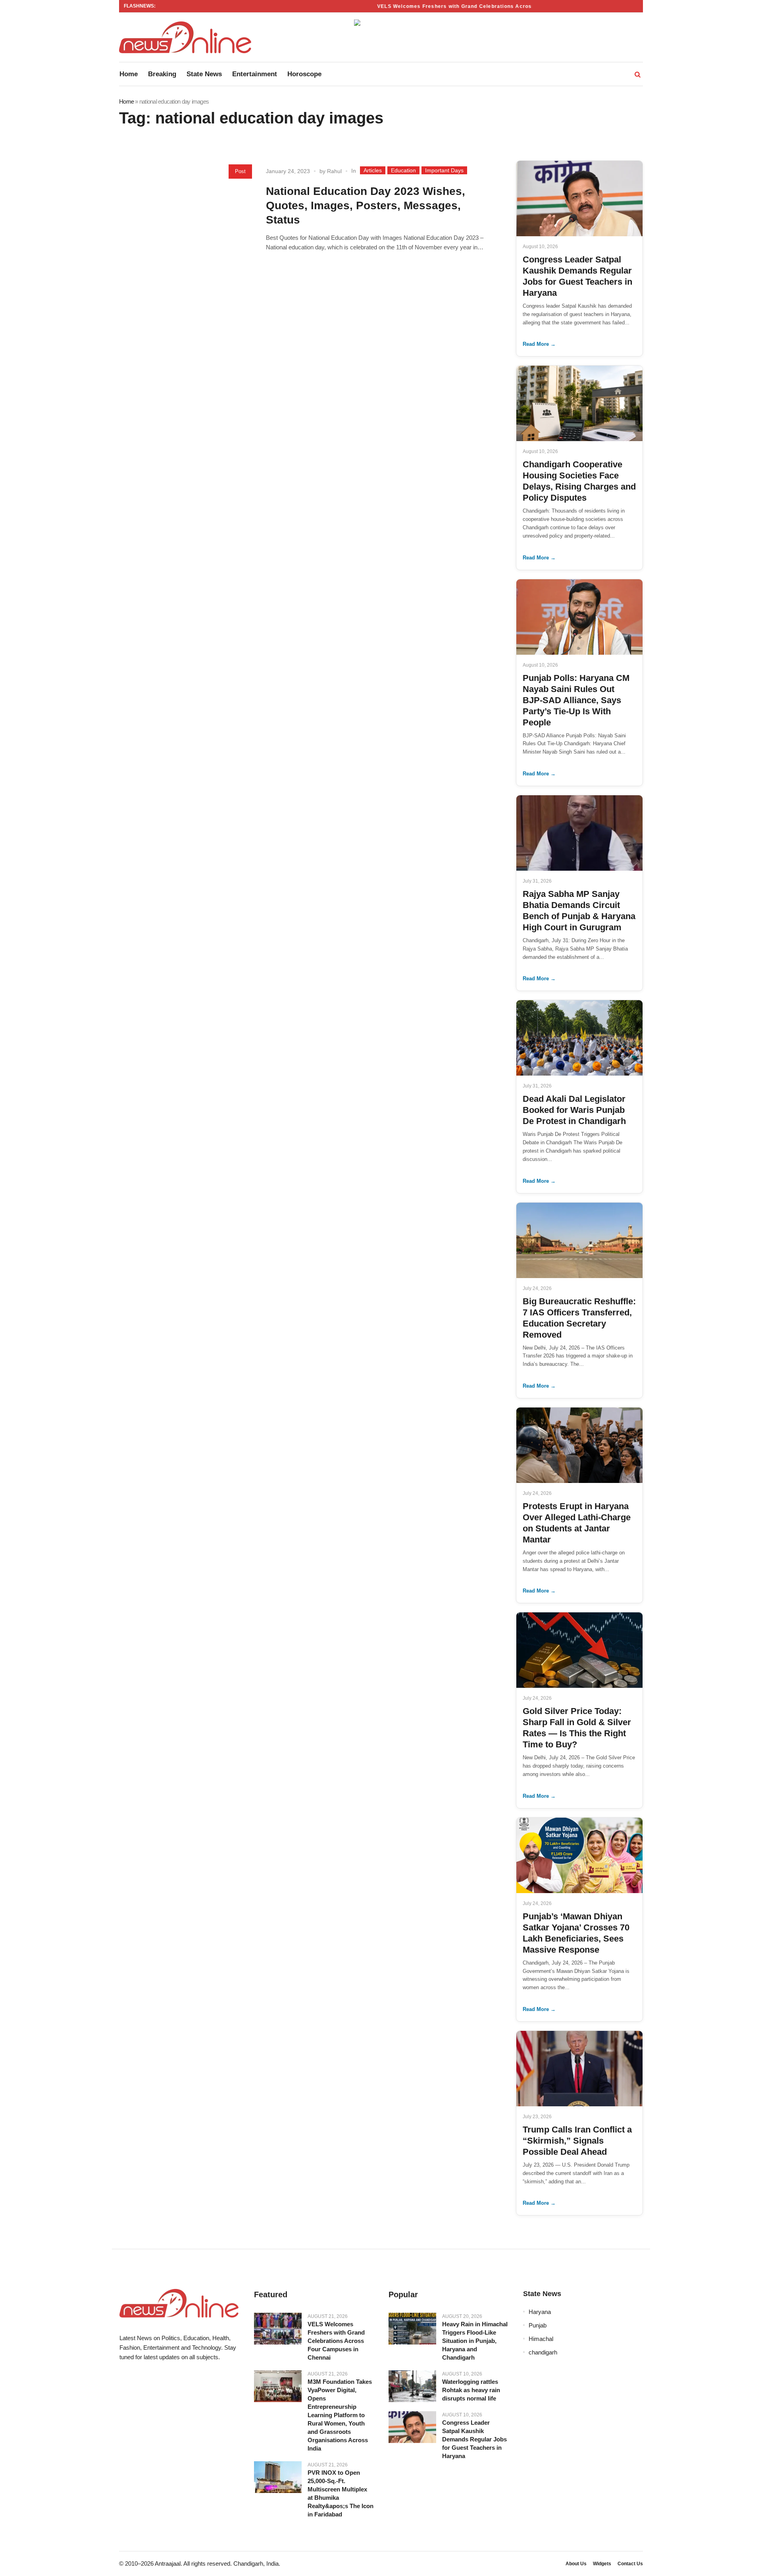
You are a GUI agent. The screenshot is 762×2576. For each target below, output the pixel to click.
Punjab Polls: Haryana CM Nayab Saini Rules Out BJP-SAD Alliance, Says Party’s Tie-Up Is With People (576, 700)
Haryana (540, 2312)
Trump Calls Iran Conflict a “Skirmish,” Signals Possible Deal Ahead (577, 2141)
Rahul (334, 171)
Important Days (444, 170)
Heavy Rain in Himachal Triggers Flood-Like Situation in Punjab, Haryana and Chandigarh (475, 2341)
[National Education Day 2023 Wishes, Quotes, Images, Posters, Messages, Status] (189, 221)
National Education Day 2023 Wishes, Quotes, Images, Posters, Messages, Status (366, 205)
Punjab (538, 2325)
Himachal (541, 2339)
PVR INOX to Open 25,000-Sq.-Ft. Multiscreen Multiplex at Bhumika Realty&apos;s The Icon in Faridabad (341, 2493)
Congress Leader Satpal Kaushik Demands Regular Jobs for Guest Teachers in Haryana (474, 2439)
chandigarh (543, 2352)
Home (126, 101)
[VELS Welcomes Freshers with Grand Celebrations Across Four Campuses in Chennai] (278, 2329)
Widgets (602, 2564)
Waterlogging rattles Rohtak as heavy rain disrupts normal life (471, 2390)
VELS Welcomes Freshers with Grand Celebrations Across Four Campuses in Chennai (465, 6)
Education (403, 170)
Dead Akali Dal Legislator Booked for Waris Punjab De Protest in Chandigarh (574, 1110)
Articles (373, 170)
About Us (576, 2564)
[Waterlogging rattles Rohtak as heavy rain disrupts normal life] (412, 2386)
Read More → (539, 344)
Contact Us (630, 2564)
